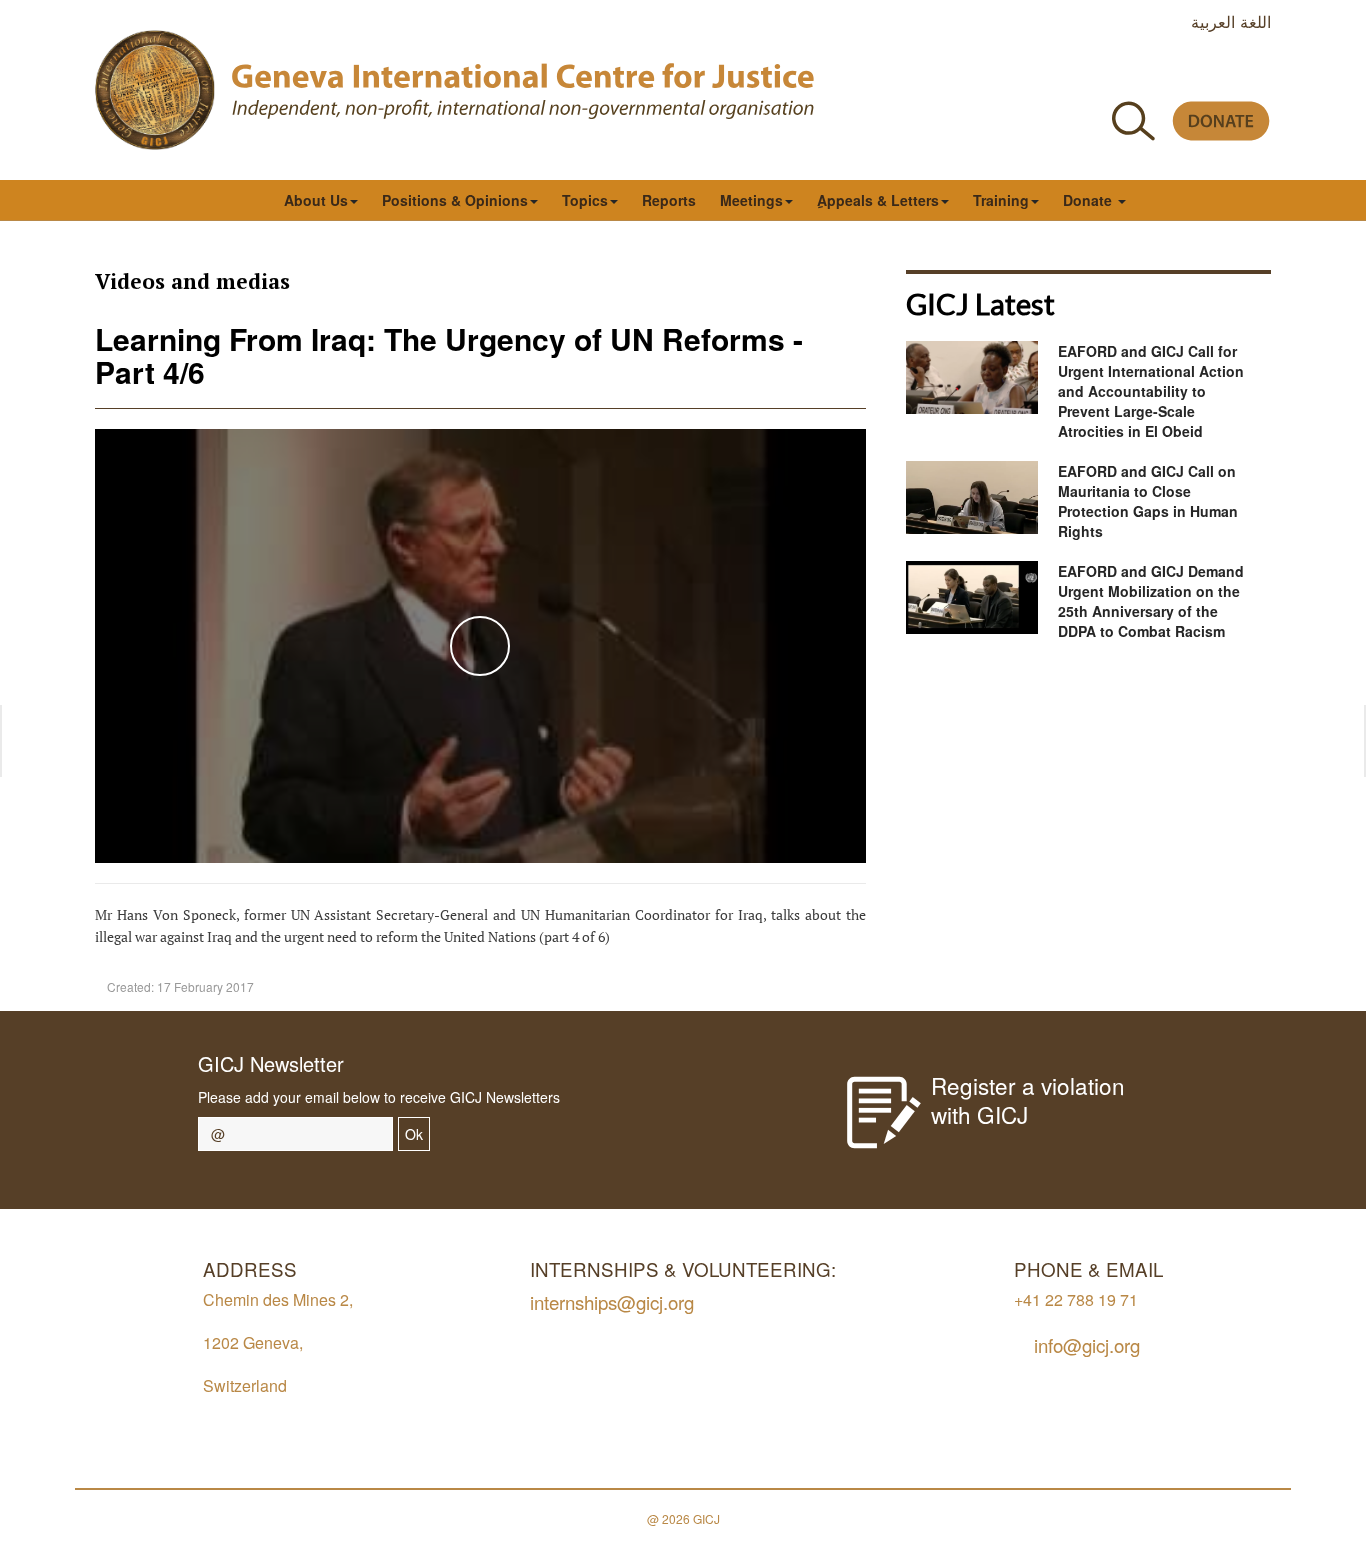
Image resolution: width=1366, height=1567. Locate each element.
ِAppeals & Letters (878, 200)
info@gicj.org (1087, 1344)
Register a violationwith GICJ (1028, 1099)
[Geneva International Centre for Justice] (155, 90)
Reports (669, 200)
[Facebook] (1078, 73)
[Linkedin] (1258, 73)
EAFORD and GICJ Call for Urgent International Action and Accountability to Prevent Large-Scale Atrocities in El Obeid (1151, 391)
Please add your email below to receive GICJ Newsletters (379, 1097)
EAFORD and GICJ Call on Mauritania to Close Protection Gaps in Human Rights (1148, 501)
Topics (585, 200)
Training (1001, 200)
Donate (1089, 200)
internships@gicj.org (612, 1301)
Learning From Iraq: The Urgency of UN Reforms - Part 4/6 (449, 355)
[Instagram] (1213, 73)
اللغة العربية (1231, 21)
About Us (316, 200)
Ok (414, 1134)
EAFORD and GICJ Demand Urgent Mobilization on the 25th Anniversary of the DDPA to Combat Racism (1151, 601)
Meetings (751, 200)
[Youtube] (1168, 73)
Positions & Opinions (455, 200)
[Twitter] (1123, 73)
